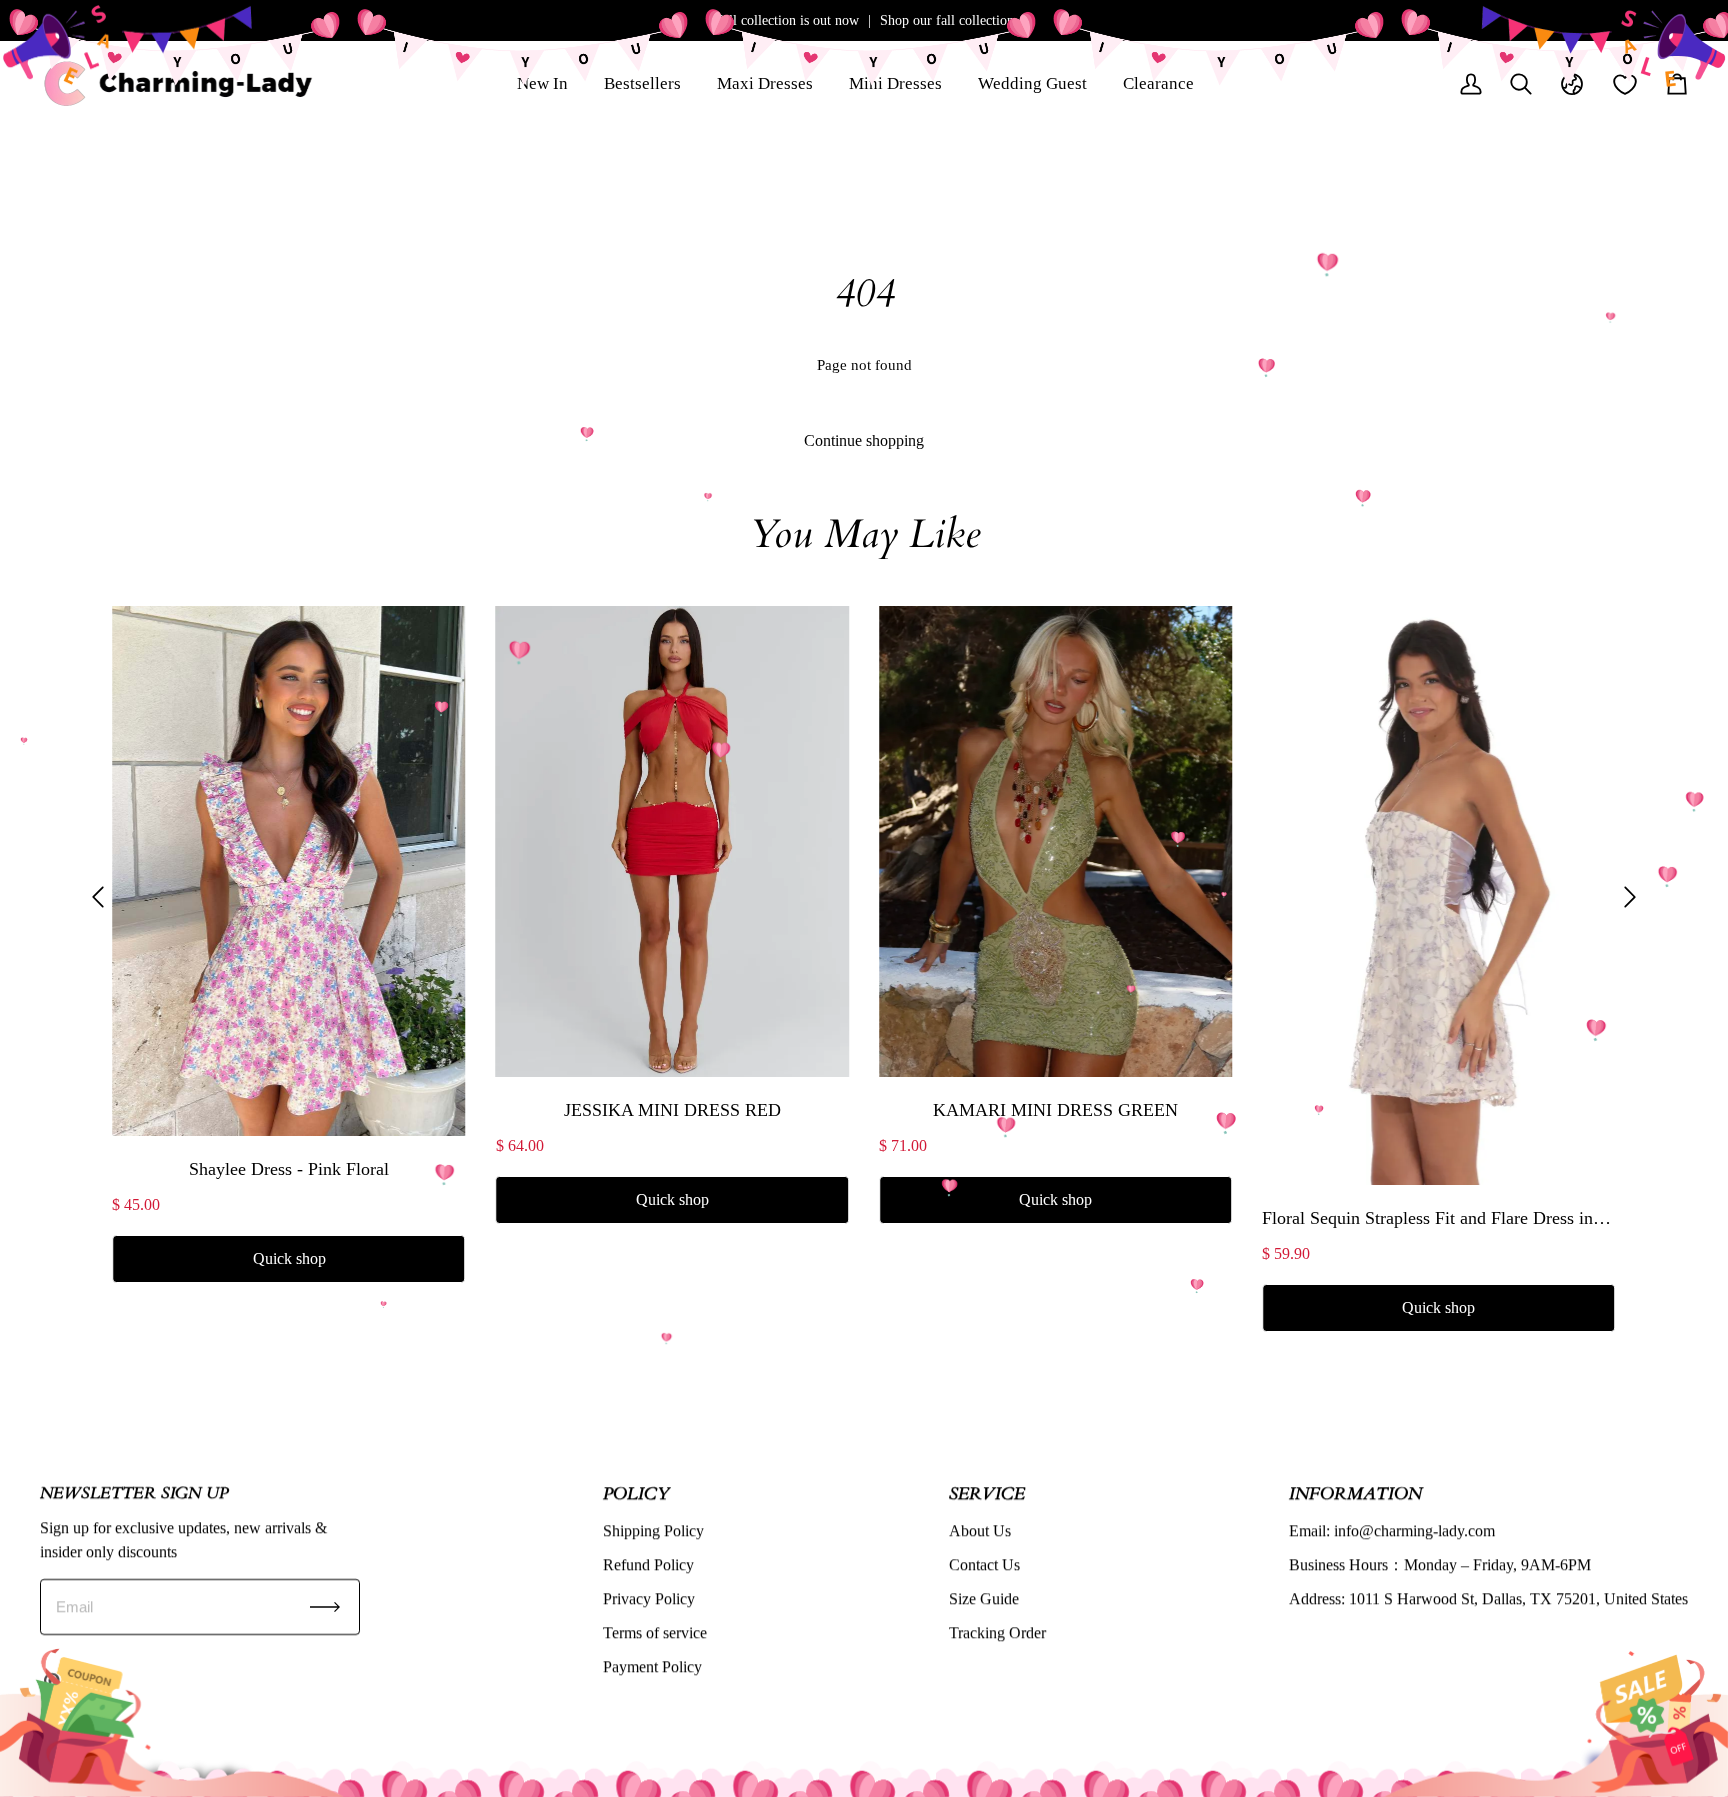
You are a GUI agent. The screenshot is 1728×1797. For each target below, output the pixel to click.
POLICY (636, 1492)
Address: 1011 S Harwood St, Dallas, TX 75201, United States (1488, 1598)
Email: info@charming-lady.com (1392, 1530)
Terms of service (655, 1632)
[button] (98, 897)
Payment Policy (652, 1666)
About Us (980, 1530)
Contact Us (984, 1564)
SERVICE (987, 1492)
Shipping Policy (653, 1530)
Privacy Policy (649, 1598)
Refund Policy (648, 1564)
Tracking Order (997, 1632)
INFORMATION (1355, 1492)
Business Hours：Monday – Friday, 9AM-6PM (1440, 1564)
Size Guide (984, 1598)
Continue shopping (864, 440)
